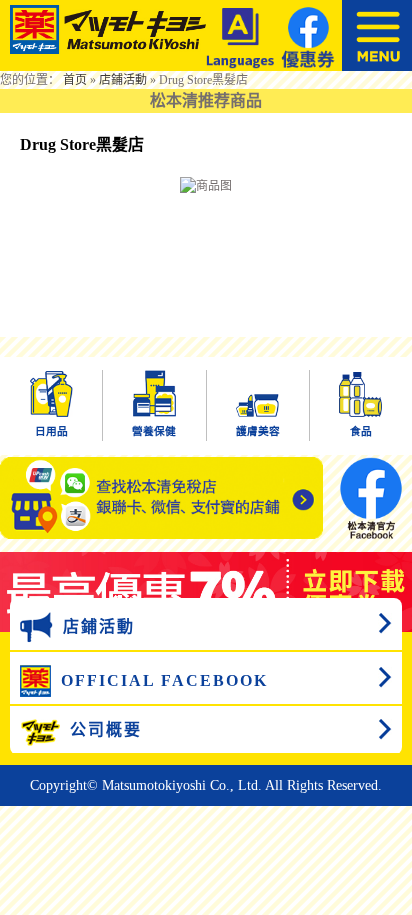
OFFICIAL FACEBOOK (164, 680)
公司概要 (106, 729)
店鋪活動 (123, 80)
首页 (75, 80)
